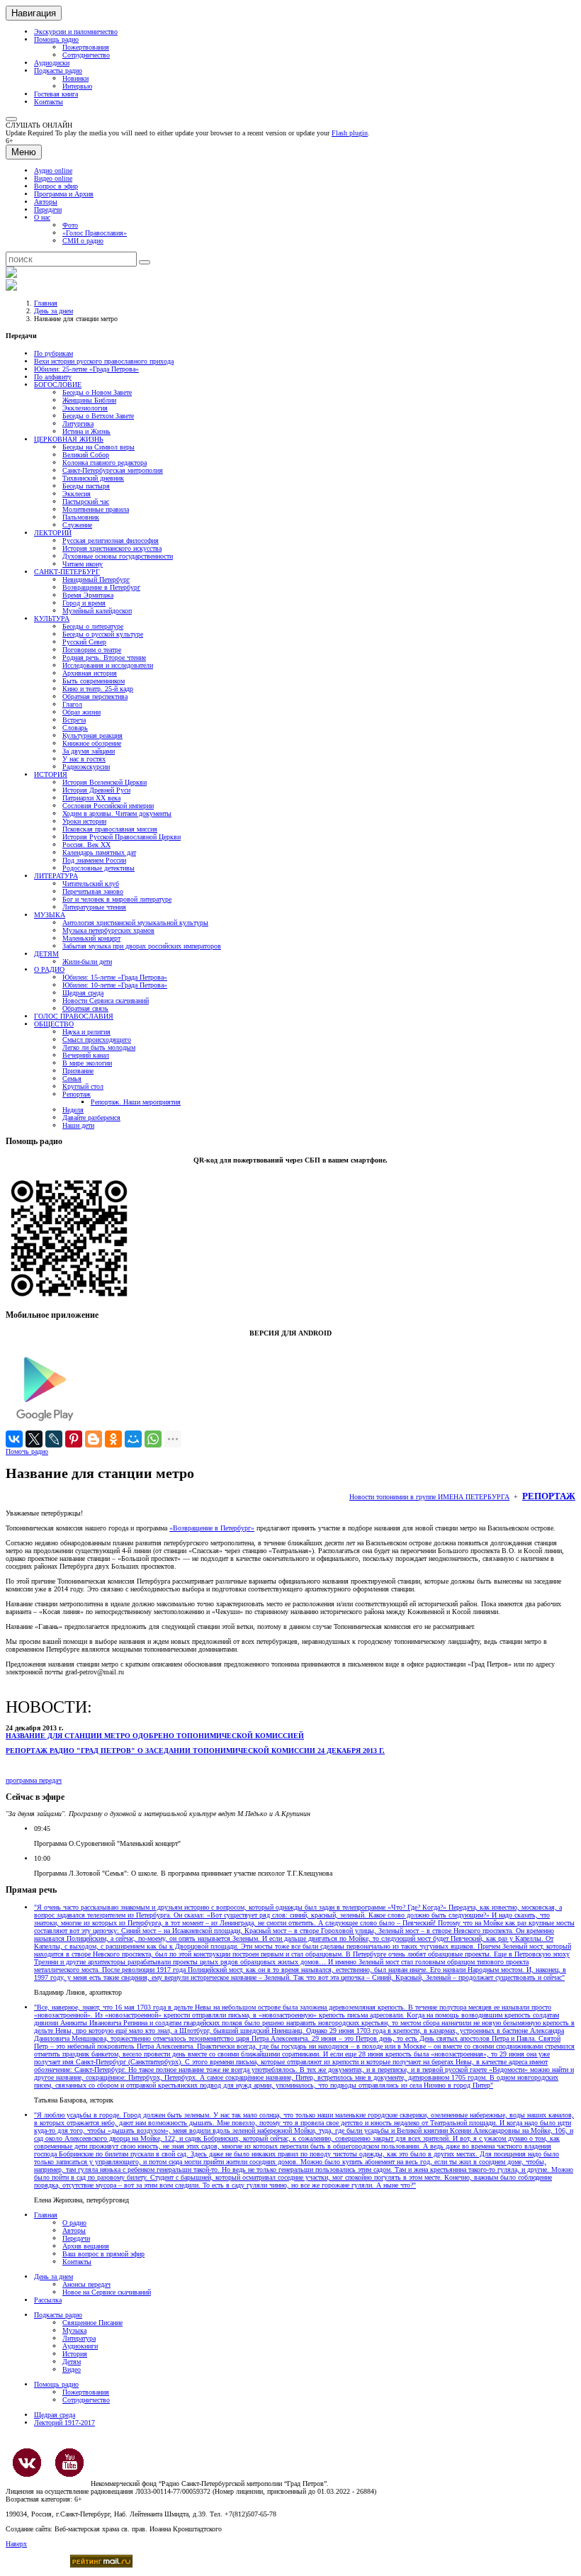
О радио (74, 2223)
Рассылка (48, 2300)
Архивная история (90, 673)
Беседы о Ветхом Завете (98, 416)
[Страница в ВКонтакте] (27, 2463)
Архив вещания (86, 2246)
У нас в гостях (84, 759)
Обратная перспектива (95, 696)
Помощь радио (56, 39)
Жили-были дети (87, 962)
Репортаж (77, 1094)
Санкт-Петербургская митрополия (113, 470)
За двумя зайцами (89, 751)
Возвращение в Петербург (101, 587)
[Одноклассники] (113, 1439)
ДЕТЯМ (46, 954)
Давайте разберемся (91, 1118)
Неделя (73, 1110)
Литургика (78, 424)
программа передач (34, 1780)
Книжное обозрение (92, 743)
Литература (79, 2338)
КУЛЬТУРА (52, 618)
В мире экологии (87, 1063)
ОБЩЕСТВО (54, 1024)
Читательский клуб (91, 884)
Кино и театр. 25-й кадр (98, 689)
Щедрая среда (83, 993)
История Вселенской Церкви (105, 782)
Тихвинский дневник (93, 478)
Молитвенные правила (96, 509)
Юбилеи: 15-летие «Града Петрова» (115, 977)
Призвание (78, 1071)
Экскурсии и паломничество (76, 32)
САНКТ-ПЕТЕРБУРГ (67, 572)
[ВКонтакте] (14, 1439)
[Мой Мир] (133, 1439)
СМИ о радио (83, 241)
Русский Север (84, 642)
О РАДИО (49, 969)
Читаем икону (83, 564)
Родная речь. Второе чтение (104, 657)
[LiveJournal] (54, 1439)
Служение (77, 525)
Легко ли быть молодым (99, 1047)
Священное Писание (92, 2323)
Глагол (72, 704)
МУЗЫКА (50, 915)
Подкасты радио (58, 71)
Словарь (75, 728)
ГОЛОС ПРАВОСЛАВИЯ (74, 1016)
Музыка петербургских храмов (108, 930)
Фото (70, 225)
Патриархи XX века (91, 798)
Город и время (84, 603)
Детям (72, 2362)
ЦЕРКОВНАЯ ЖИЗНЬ (69, 439)
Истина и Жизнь (86, 431)
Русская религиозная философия (111, 541)
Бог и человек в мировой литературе (117, 899)
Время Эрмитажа (88, 595)
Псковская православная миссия (110, 829)
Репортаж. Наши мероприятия (136, 1102)
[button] (11, 119)
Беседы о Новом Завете (97, 392)
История (75, 2354)
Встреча (74, 720)
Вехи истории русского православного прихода (104, 361)
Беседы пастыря (86, 486)
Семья (72, 1079)
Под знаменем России (94, 860)
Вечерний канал (86, 1055)
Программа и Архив (64, 194)
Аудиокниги (80, 2346)
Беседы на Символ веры (98, 447)
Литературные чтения (94, 907)
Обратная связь (85, 1008)
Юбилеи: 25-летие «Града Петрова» (86, 369)
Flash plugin (350, 133)
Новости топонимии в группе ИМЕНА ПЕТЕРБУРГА (429, 1497)
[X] (34, 1439)
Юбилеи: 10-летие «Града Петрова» (115, 985)
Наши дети (78, 1125)
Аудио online (53, 170)
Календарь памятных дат (99, 852)
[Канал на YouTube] (69, 2463)
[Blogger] (94, 1439)
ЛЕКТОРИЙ (53, 533)
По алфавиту (53, 377)
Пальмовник (81, 517)
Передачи (48, 209)
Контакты (49, 102)
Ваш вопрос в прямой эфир (103, 2254)
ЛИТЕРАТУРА (56, 876)
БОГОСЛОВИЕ (58, 385)
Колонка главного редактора (105, 463)
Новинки (75, 78)
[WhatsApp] (153, 1439)
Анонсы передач (86, 2284)
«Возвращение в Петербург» (212, 1528)
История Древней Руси (96, 790)
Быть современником (94, 681)
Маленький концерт (91, 938)
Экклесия (77, 494)
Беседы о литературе (93, 626)
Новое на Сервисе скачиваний (107, 2292)
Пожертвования (86, 47)
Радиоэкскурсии (86, 767)
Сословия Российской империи (108, 806)
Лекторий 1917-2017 (64, 2423)
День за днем (53, 311)
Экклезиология (85, 408)
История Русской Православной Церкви (122, 837)
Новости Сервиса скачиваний (106, 1001)
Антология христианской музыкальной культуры (135, 923)
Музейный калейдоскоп (97, 611)
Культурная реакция (92, 735)
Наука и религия (86, 1032)
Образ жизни (81, 712)
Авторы (46, 202)
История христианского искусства (112, 548)
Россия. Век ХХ (86, 845)
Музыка (74, 2330)
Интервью (77, 86)
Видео (72, 2369)
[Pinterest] (74, 1439)
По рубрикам (53, 353)
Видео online (53, 178)
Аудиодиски (52, 63)
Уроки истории (84, 821)
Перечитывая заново (93, 891)
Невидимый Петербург (96, 579)
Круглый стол (83, 1086)
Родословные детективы (98, 868)
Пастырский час (86, 502)
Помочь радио (27, 1451)
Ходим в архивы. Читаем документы (117, 813)
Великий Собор (86, 455)
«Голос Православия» (95, 233)
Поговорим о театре (92, 650)
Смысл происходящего (97, 1040)
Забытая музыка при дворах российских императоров (142, 946)
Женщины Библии (89, 400)
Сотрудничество (86, 55)
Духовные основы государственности (118, 556)
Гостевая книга (56, 94)
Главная (46, 303)
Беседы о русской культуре (103, 634)
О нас (42, 217)
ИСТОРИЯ (51, 774)
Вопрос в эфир (56, 186)
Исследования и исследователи (108, 665)
